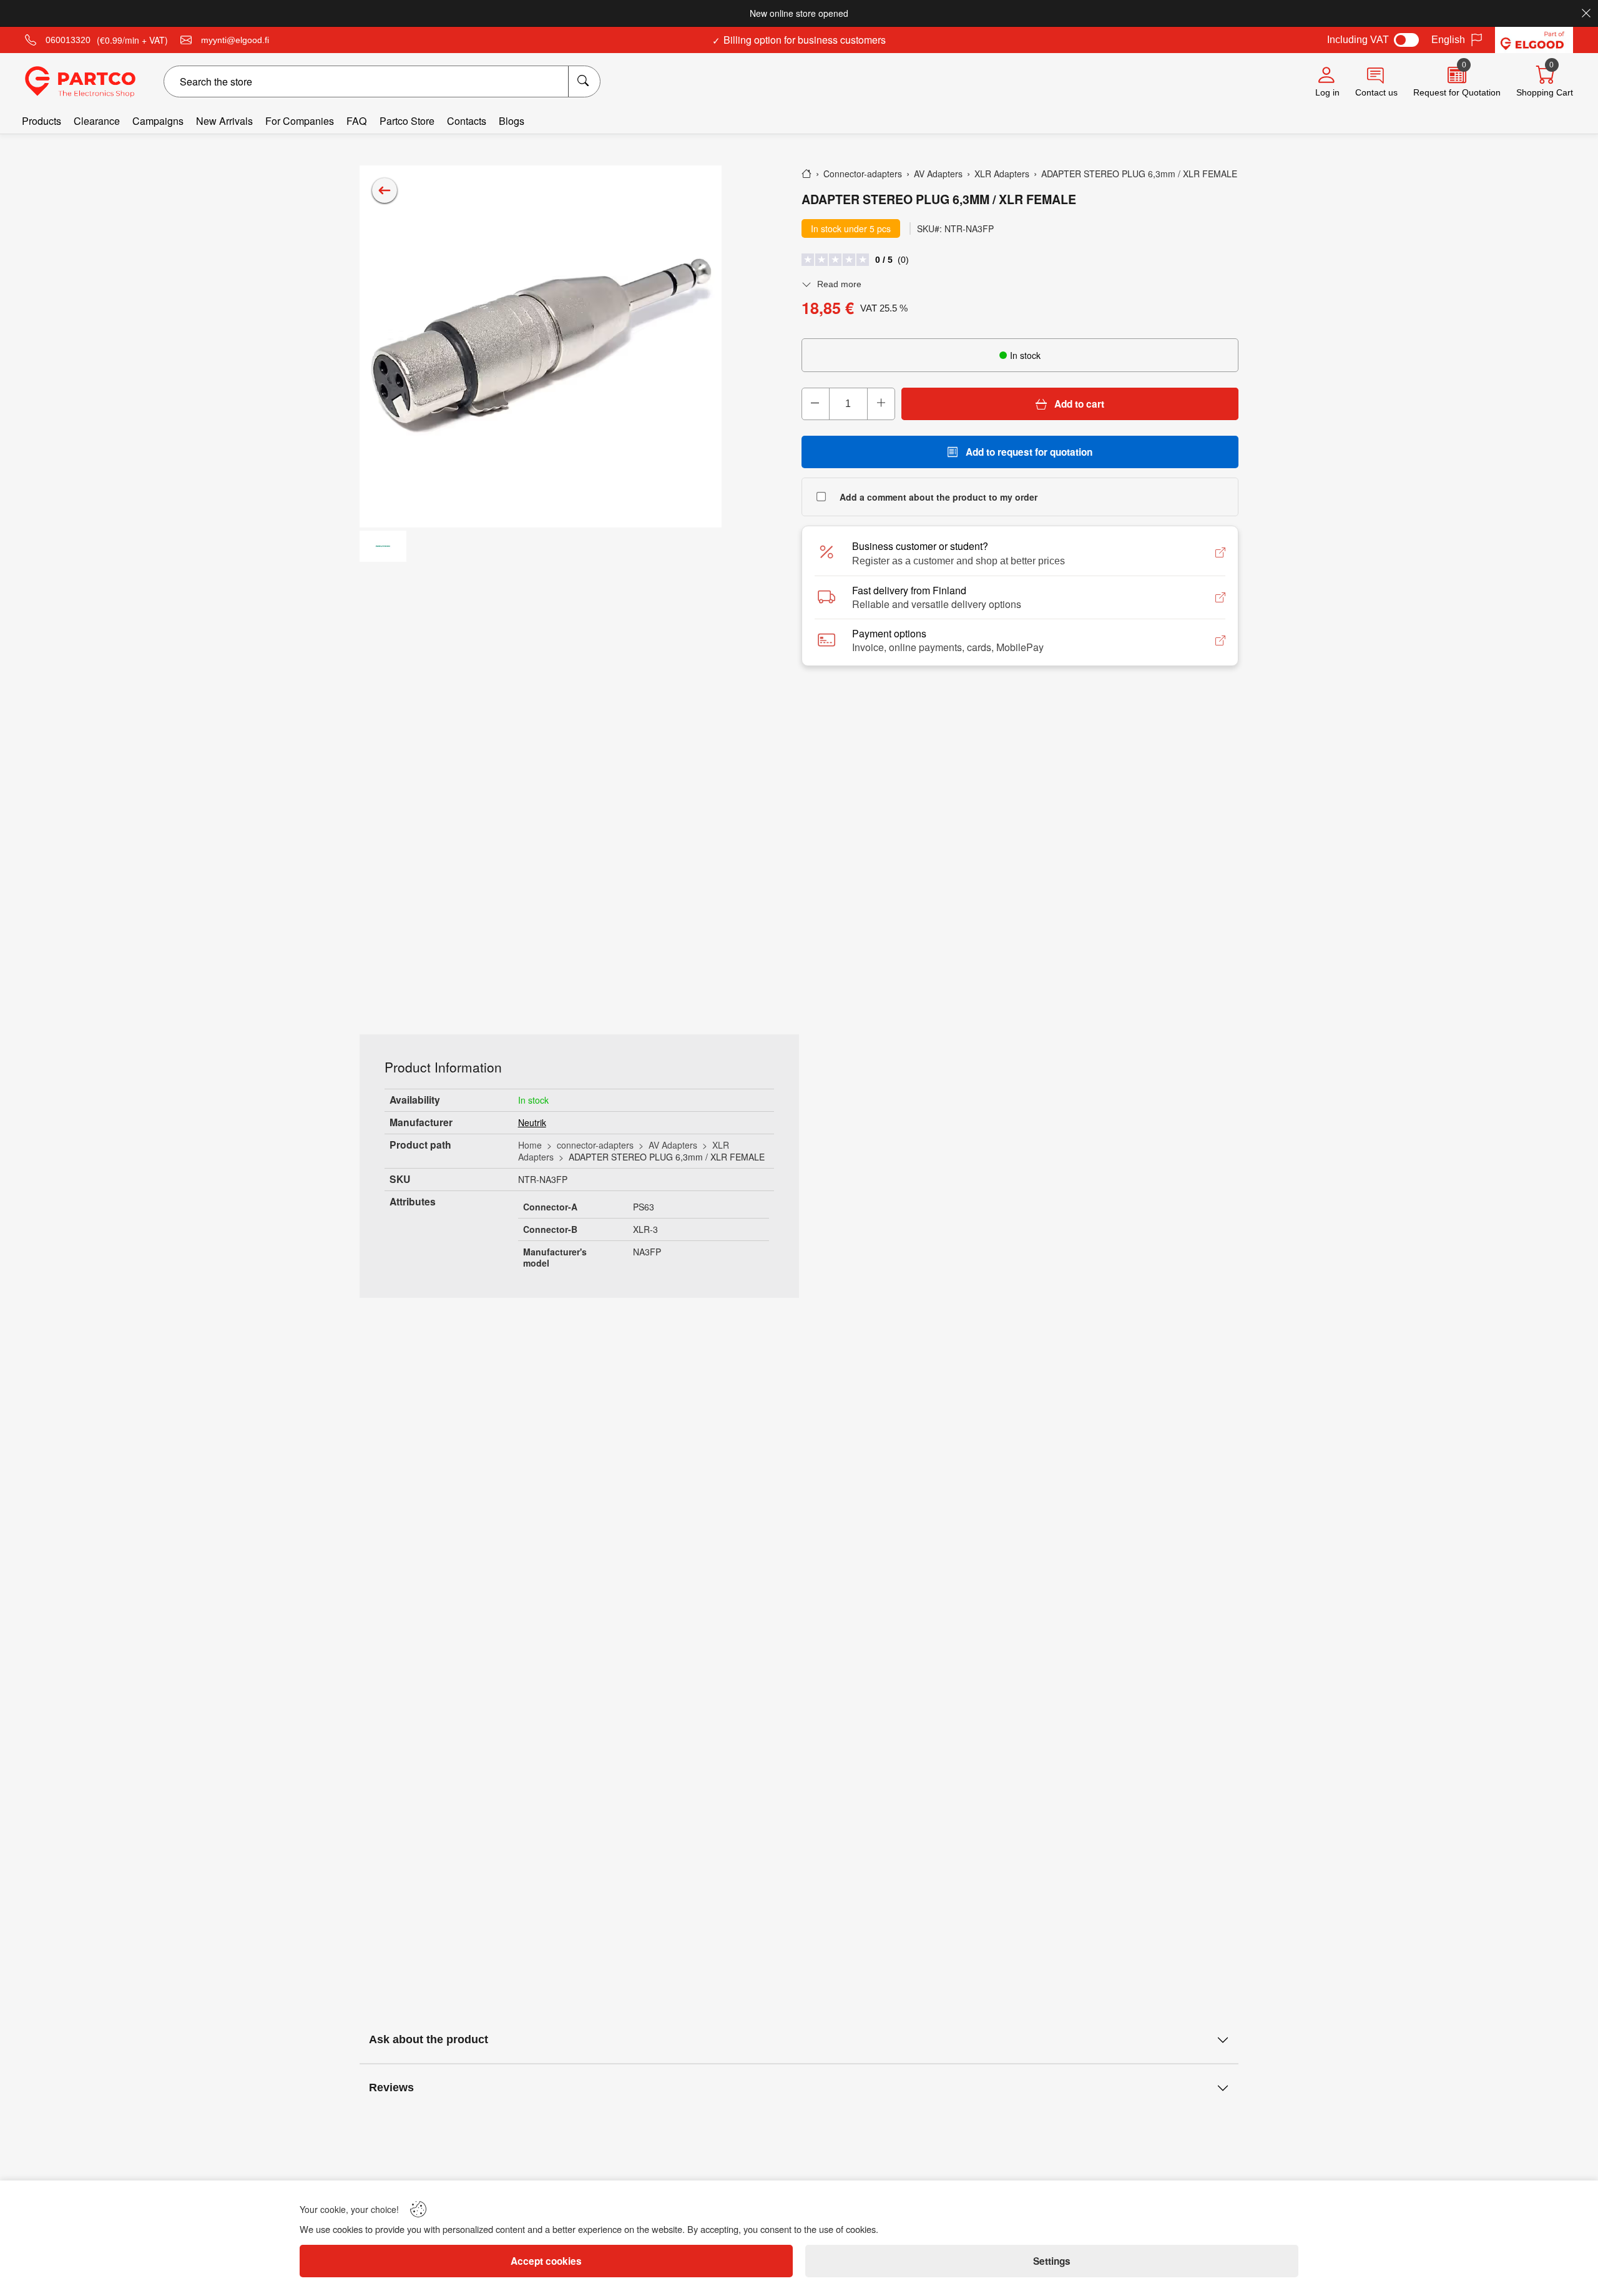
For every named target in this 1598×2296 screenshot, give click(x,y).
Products (42, 121)
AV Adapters (673, 1145)
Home (530, 1145)
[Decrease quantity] (816, 404)
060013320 (68, 40)
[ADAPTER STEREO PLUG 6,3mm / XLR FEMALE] (541, 346)
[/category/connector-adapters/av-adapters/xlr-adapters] (385, 190)
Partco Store (407, 121)
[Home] (806, 174)
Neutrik (532, 1122)
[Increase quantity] (881, 404)
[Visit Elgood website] (1534, 40)
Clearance (97, 121)
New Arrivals (224, 121)
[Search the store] (584, 81)
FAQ (357, 121)
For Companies (300, 121)
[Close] (1586, 13)
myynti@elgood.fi (235, 40)
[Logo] (80, 82)
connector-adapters (595, 1145)
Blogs (512, 121)
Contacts (467, 121)
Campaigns (158, 121)
